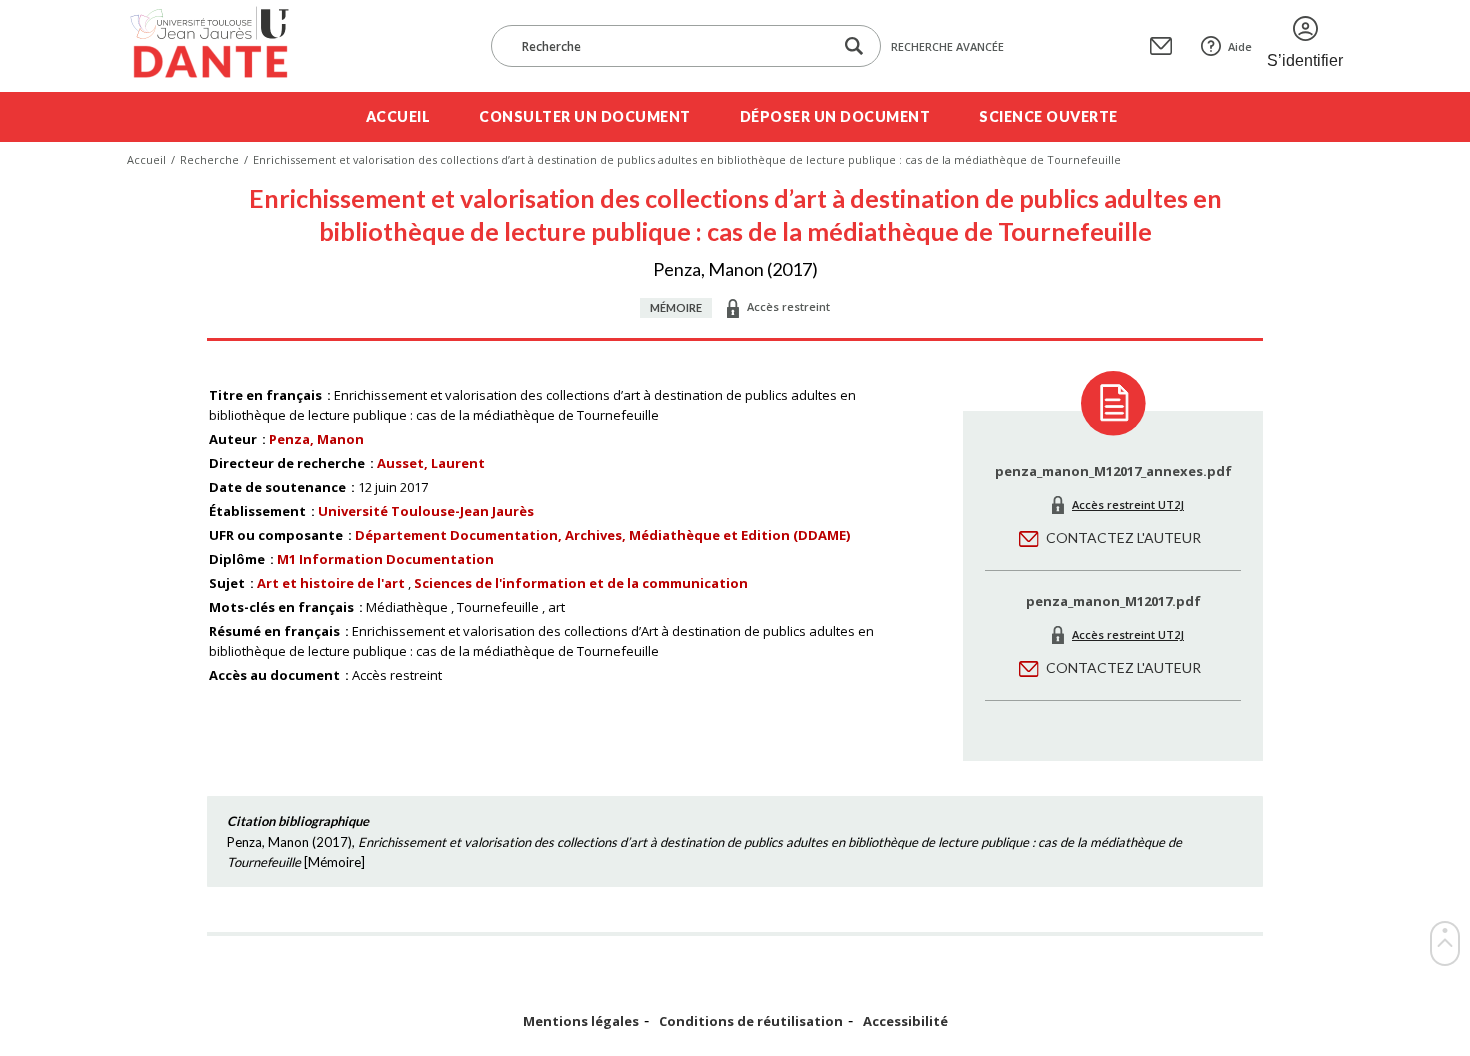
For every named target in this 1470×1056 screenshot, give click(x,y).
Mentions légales (581, 1021)
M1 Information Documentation (385, 559)
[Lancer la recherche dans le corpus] (854, 46)
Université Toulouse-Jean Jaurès (426, 511)
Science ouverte (1048, 116)
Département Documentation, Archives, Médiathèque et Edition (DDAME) (602, 535)
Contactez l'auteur (1123, 537)
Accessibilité (905, 1021)
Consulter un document (585, 116)
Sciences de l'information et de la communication (581, 583)
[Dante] (222, 46)
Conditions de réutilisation (751, 1021)
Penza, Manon (316, 439)
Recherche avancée (947, 46)
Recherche (209, 159)
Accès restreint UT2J (1128, 504)
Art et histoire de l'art (331, 583)
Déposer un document (835, 116)
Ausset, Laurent (431, 463)
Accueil (398, 116)
